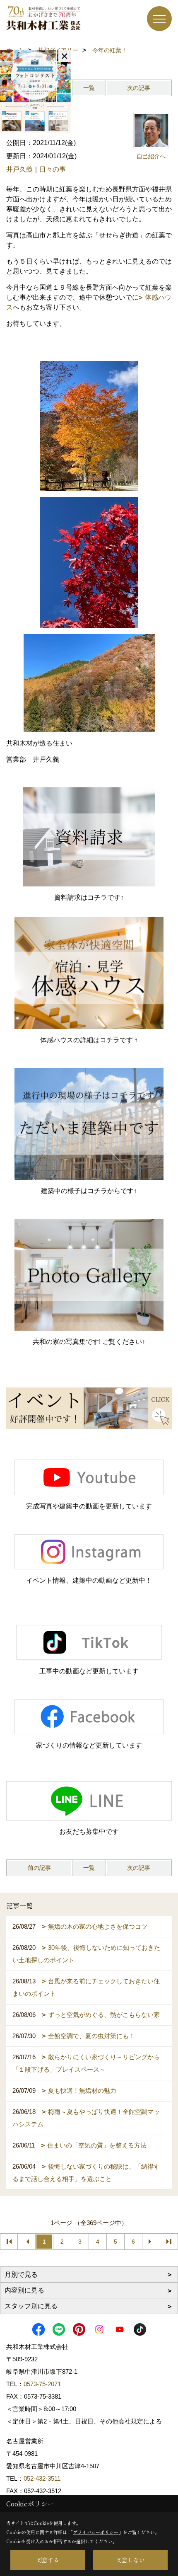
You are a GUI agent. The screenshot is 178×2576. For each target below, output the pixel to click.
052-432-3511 (43, 2478)
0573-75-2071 (42, 2384)
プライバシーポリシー (96, 2532)
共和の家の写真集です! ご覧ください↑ (89, 1342)
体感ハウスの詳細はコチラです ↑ (89, 1040)
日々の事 (53, 169)
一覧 (89, 88)
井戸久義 (19, 169)
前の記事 (39, 1868)
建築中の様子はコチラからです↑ (89, 1191)
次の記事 (139, 88)
